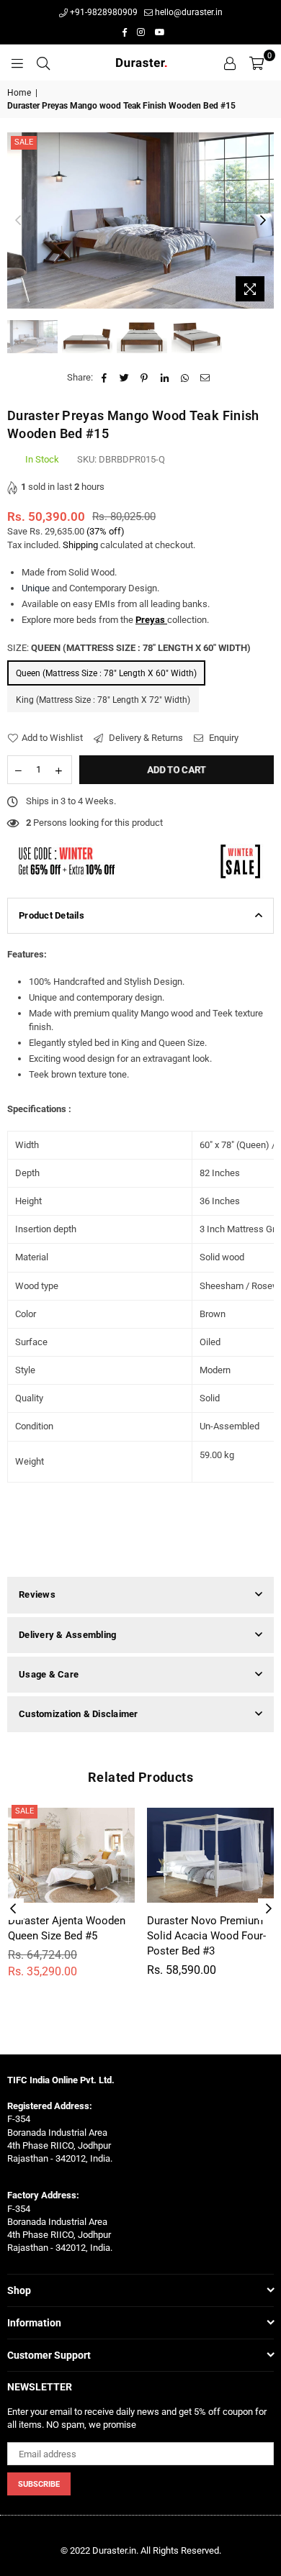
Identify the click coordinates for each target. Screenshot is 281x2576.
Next (263, 221)
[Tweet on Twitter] (124, 378)
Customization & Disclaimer (79, 1714)
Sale (24, 142)
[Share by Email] (205, 378)
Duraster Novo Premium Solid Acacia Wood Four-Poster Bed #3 (206, 1936)
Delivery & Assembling (67, 1635)
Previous (18, 221)
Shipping (80, 545)
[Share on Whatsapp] (185, 378)
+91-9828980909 (103, 12)
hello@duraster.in (188, 12)
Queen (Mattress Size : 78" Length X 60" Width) (106, 673)
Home (19, 93)
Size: (129, 648)
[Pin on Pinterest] (144, 378)
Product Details (52, 915)
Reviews (37, 1594)
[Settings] (230, 63)
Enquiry (223, 738)
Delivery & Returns (145, 738)
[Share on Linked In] (165, 378)
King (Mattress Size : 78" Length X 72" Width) (103, 700)
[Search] (43, 63)
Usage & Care (49, 1674)
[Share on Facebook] (104, 378)
